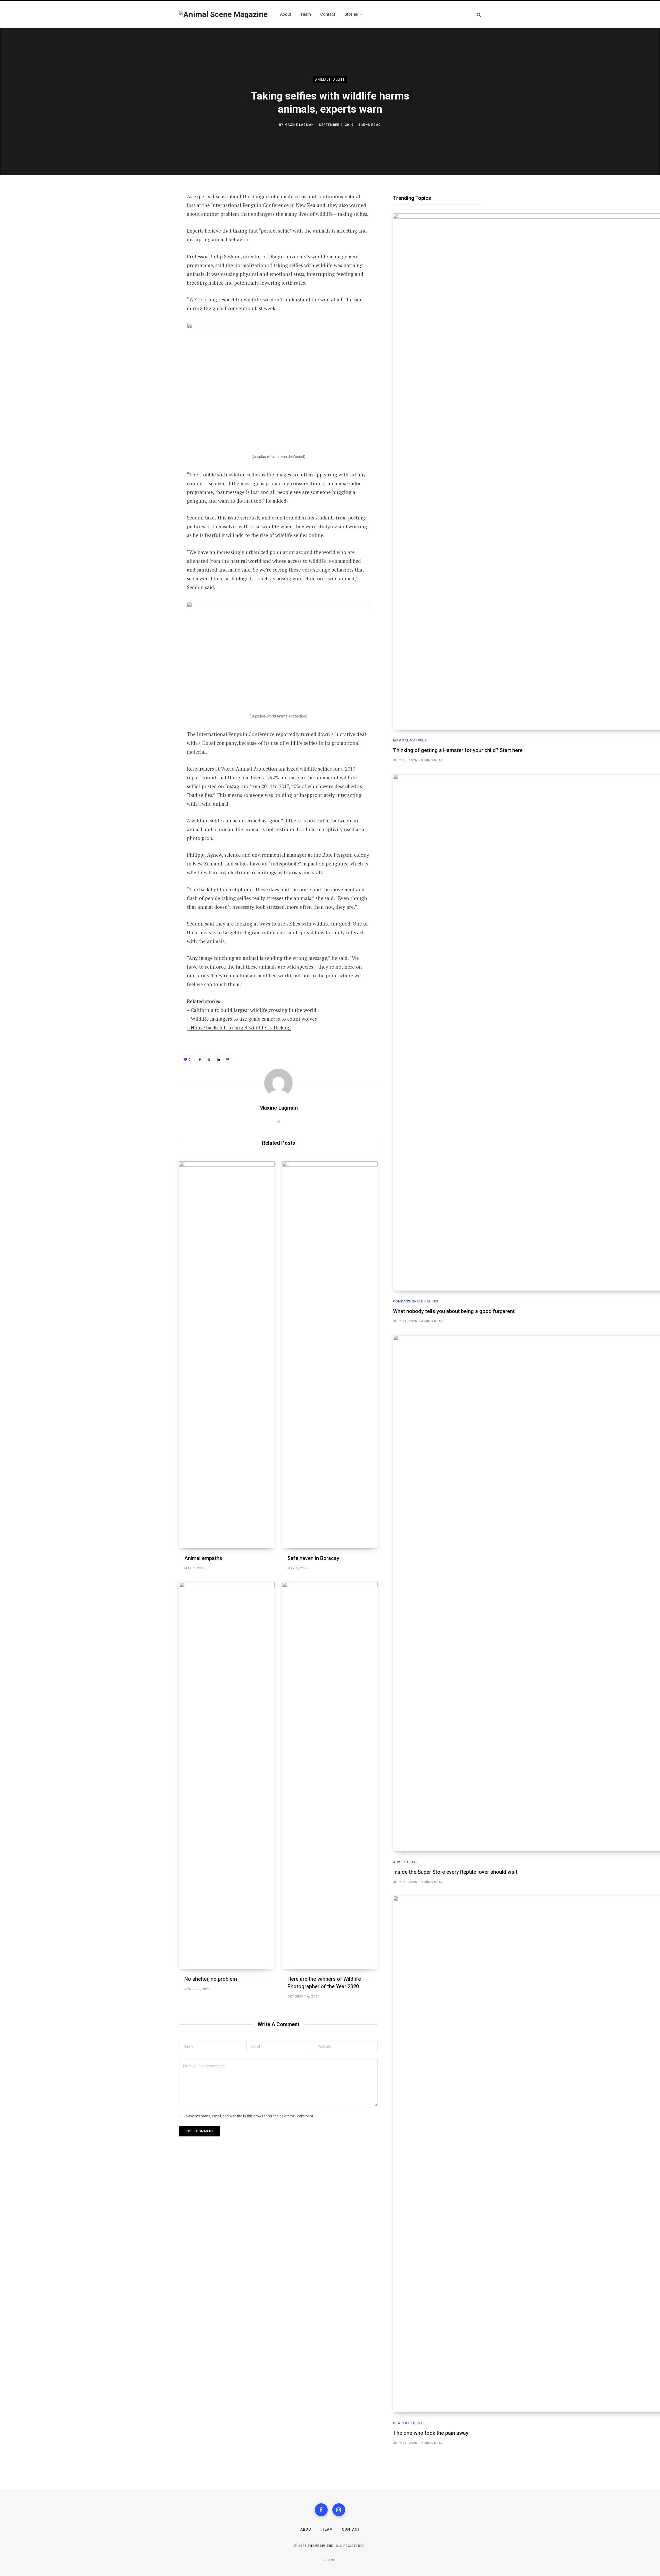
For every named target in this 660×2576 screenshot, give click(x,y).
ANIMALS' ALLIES (330, 80)
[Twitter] (154, 225)
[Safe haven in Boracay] (330, 1355)
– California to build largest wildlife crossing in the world (252, 1010)
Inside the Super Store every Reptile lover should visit (455, 1872)
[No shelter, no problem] (227, 1776)
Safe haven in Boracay (313, 1558)
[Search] (479, 15)
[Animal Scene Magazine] (223, 14)
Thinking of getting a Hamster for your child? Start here (458, 750)
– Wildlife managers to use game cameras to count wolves (252, 1019)
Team (328, 2529)
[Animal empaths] (227, 1355)
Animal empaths (203, 1558)
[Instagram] (339, 2510)
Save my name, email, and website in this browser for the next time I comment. (250, 2116)
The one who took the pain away (431, 2433)
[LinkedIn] (154, 252)
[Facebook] (154, 211)
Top (332, 2560)
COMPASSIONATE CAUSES (416, 1301)
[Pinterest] (154, 238)
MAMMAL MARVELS (410, 740)
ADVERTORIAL (405, 1862)
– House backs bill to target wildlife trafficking (239, 1027)
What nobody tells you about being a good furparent (454, 1311)
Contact (351, 2529)
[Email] (154, 266)
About (307, 2529)
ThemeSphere (321, 2546)
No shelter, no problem (211, 1979)
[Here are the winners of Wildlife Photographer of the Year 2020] (330, 1776)
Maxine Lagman (299, 125)
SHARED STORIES (408, 2423)
